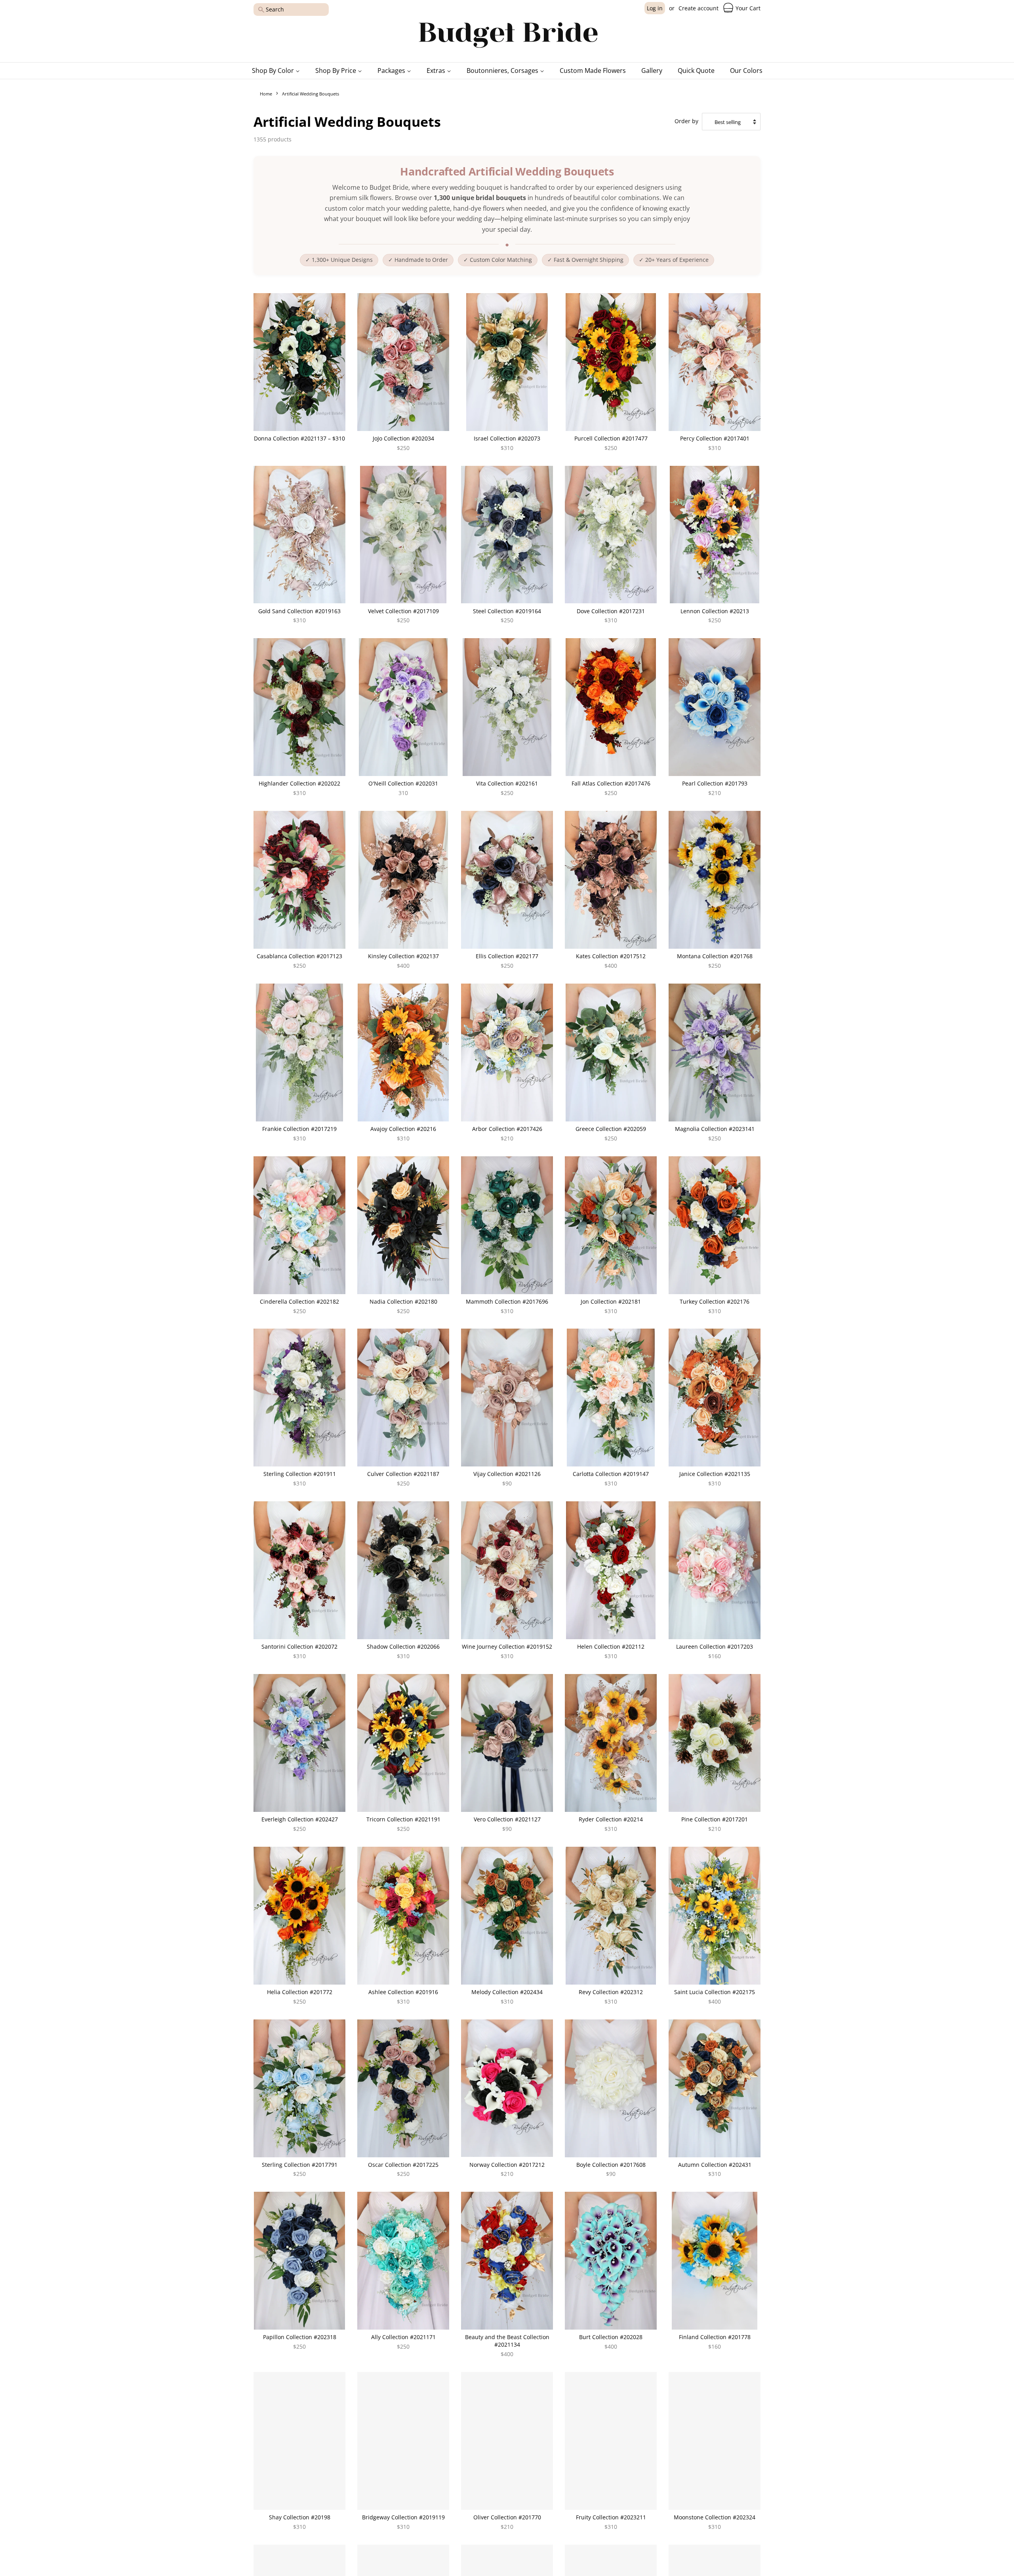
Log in (655, 8)
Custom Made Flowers (593, 71)
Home (266, 94)
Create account (699, 8)
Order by (686, 121)
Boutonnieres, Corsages (503, 71)
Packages (392, 71)
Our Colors (746, 71)
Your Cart (747, 8)
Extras (437, 71)
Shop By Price (336, 71)
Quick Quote (696, 71)
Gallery (652, 71)
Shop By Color (274, 71)
